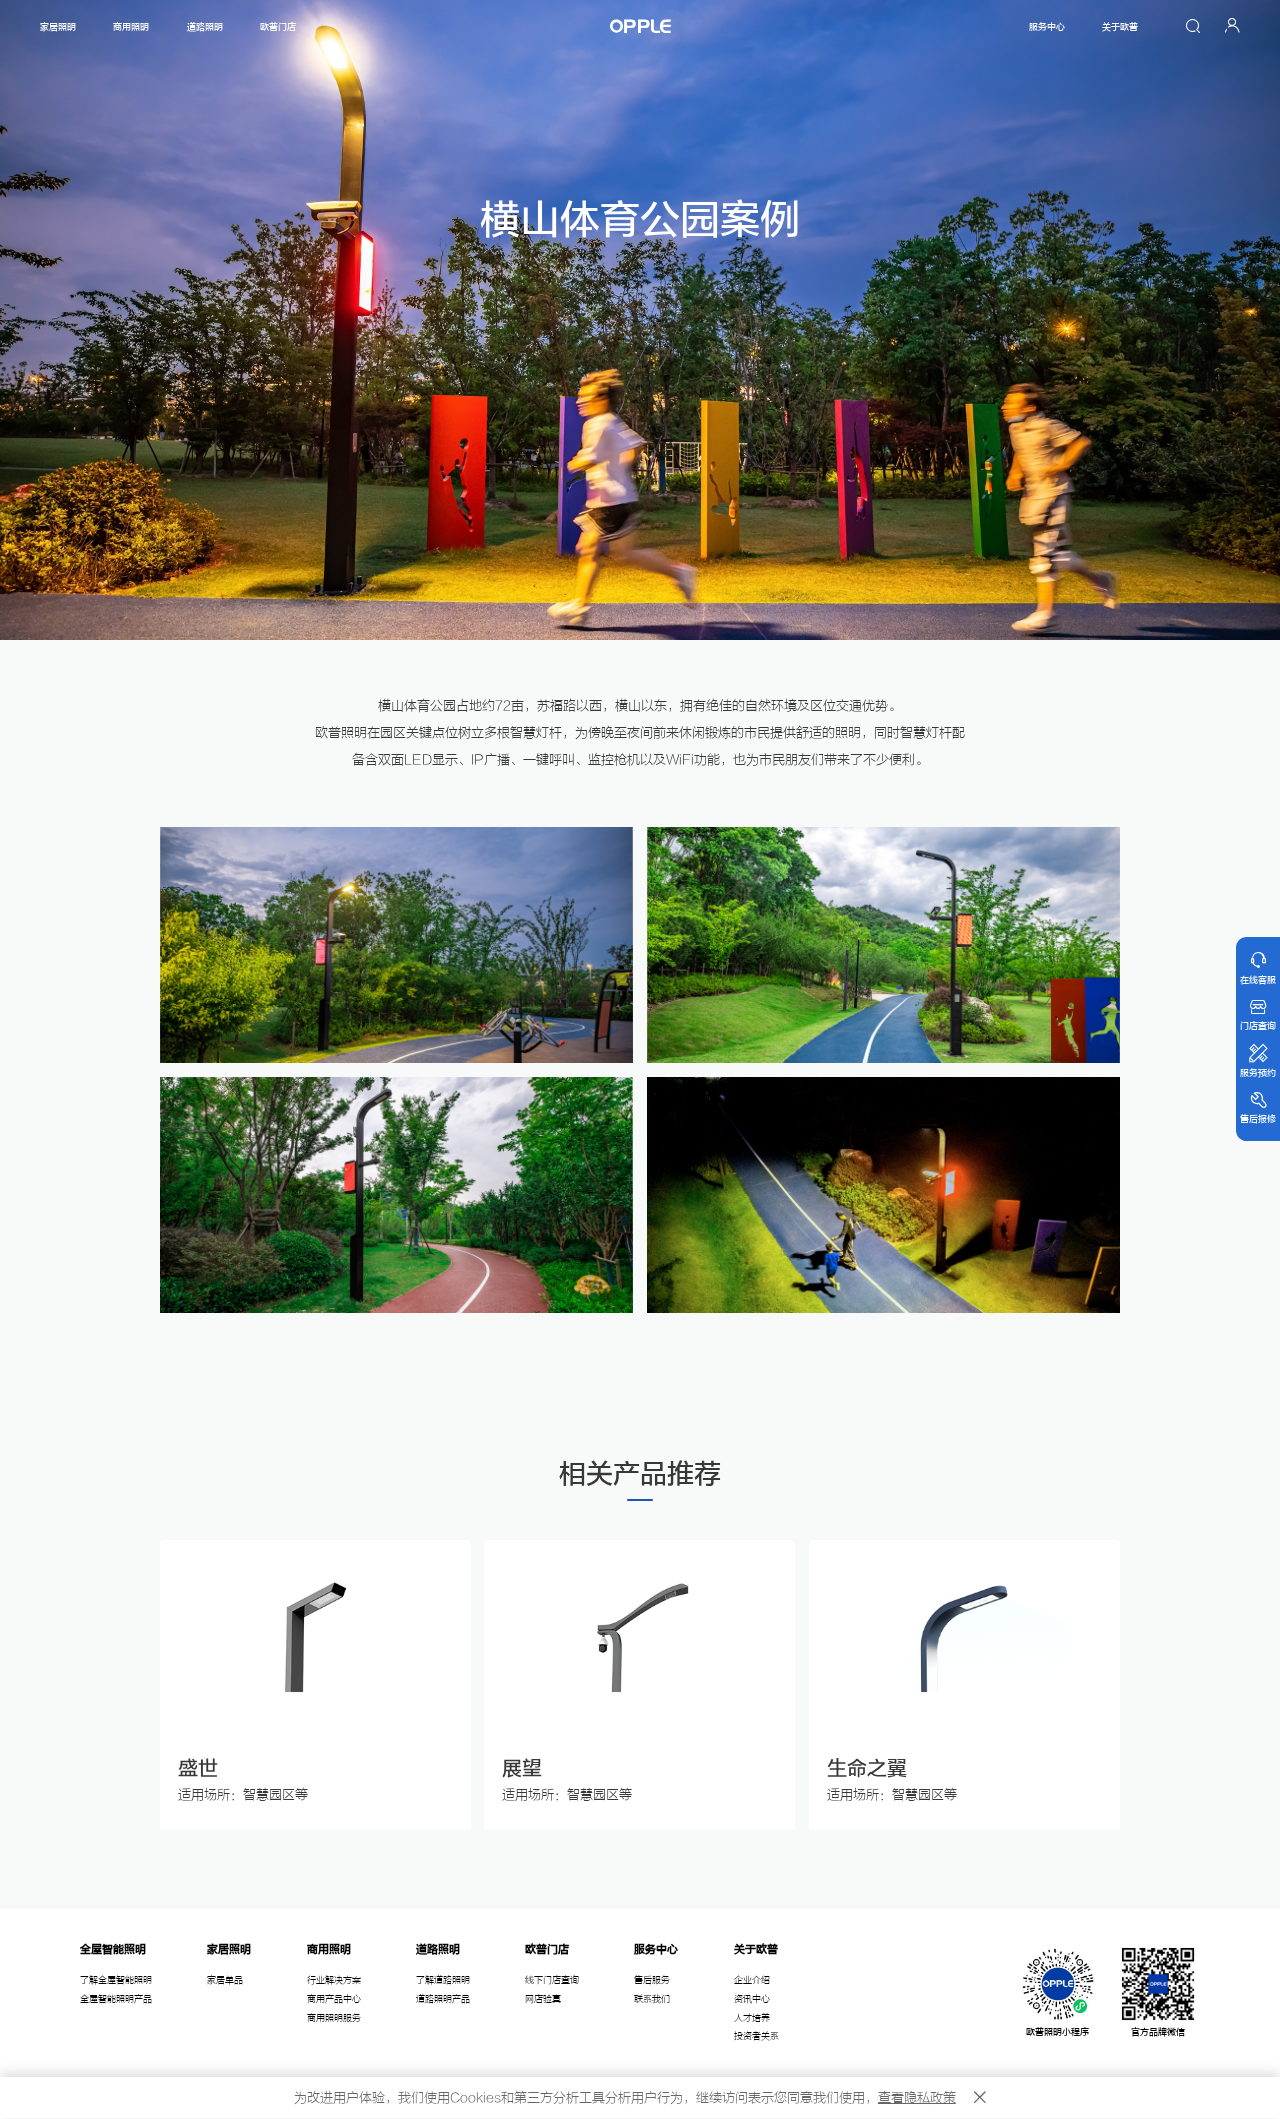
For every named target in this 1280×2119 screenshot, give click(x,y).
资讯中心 (752, 1999)
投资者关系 (756, 2036)
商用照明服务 (334, 2018)
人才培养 (752, 2018)
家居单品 (225, 1980)
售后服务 (652, 1980)
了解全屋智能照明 (116, 1980)
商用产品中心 (334, 1999)
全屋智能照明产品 (116, 1999)
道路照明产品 (443, 1999)
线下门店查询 (552, 1980)
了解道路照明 (443, 1980)
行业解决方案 (334, 1980)
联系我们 (652, 1999)
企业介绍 (752, 1980)
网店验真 (543, 1999)
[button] (160, 1684)
